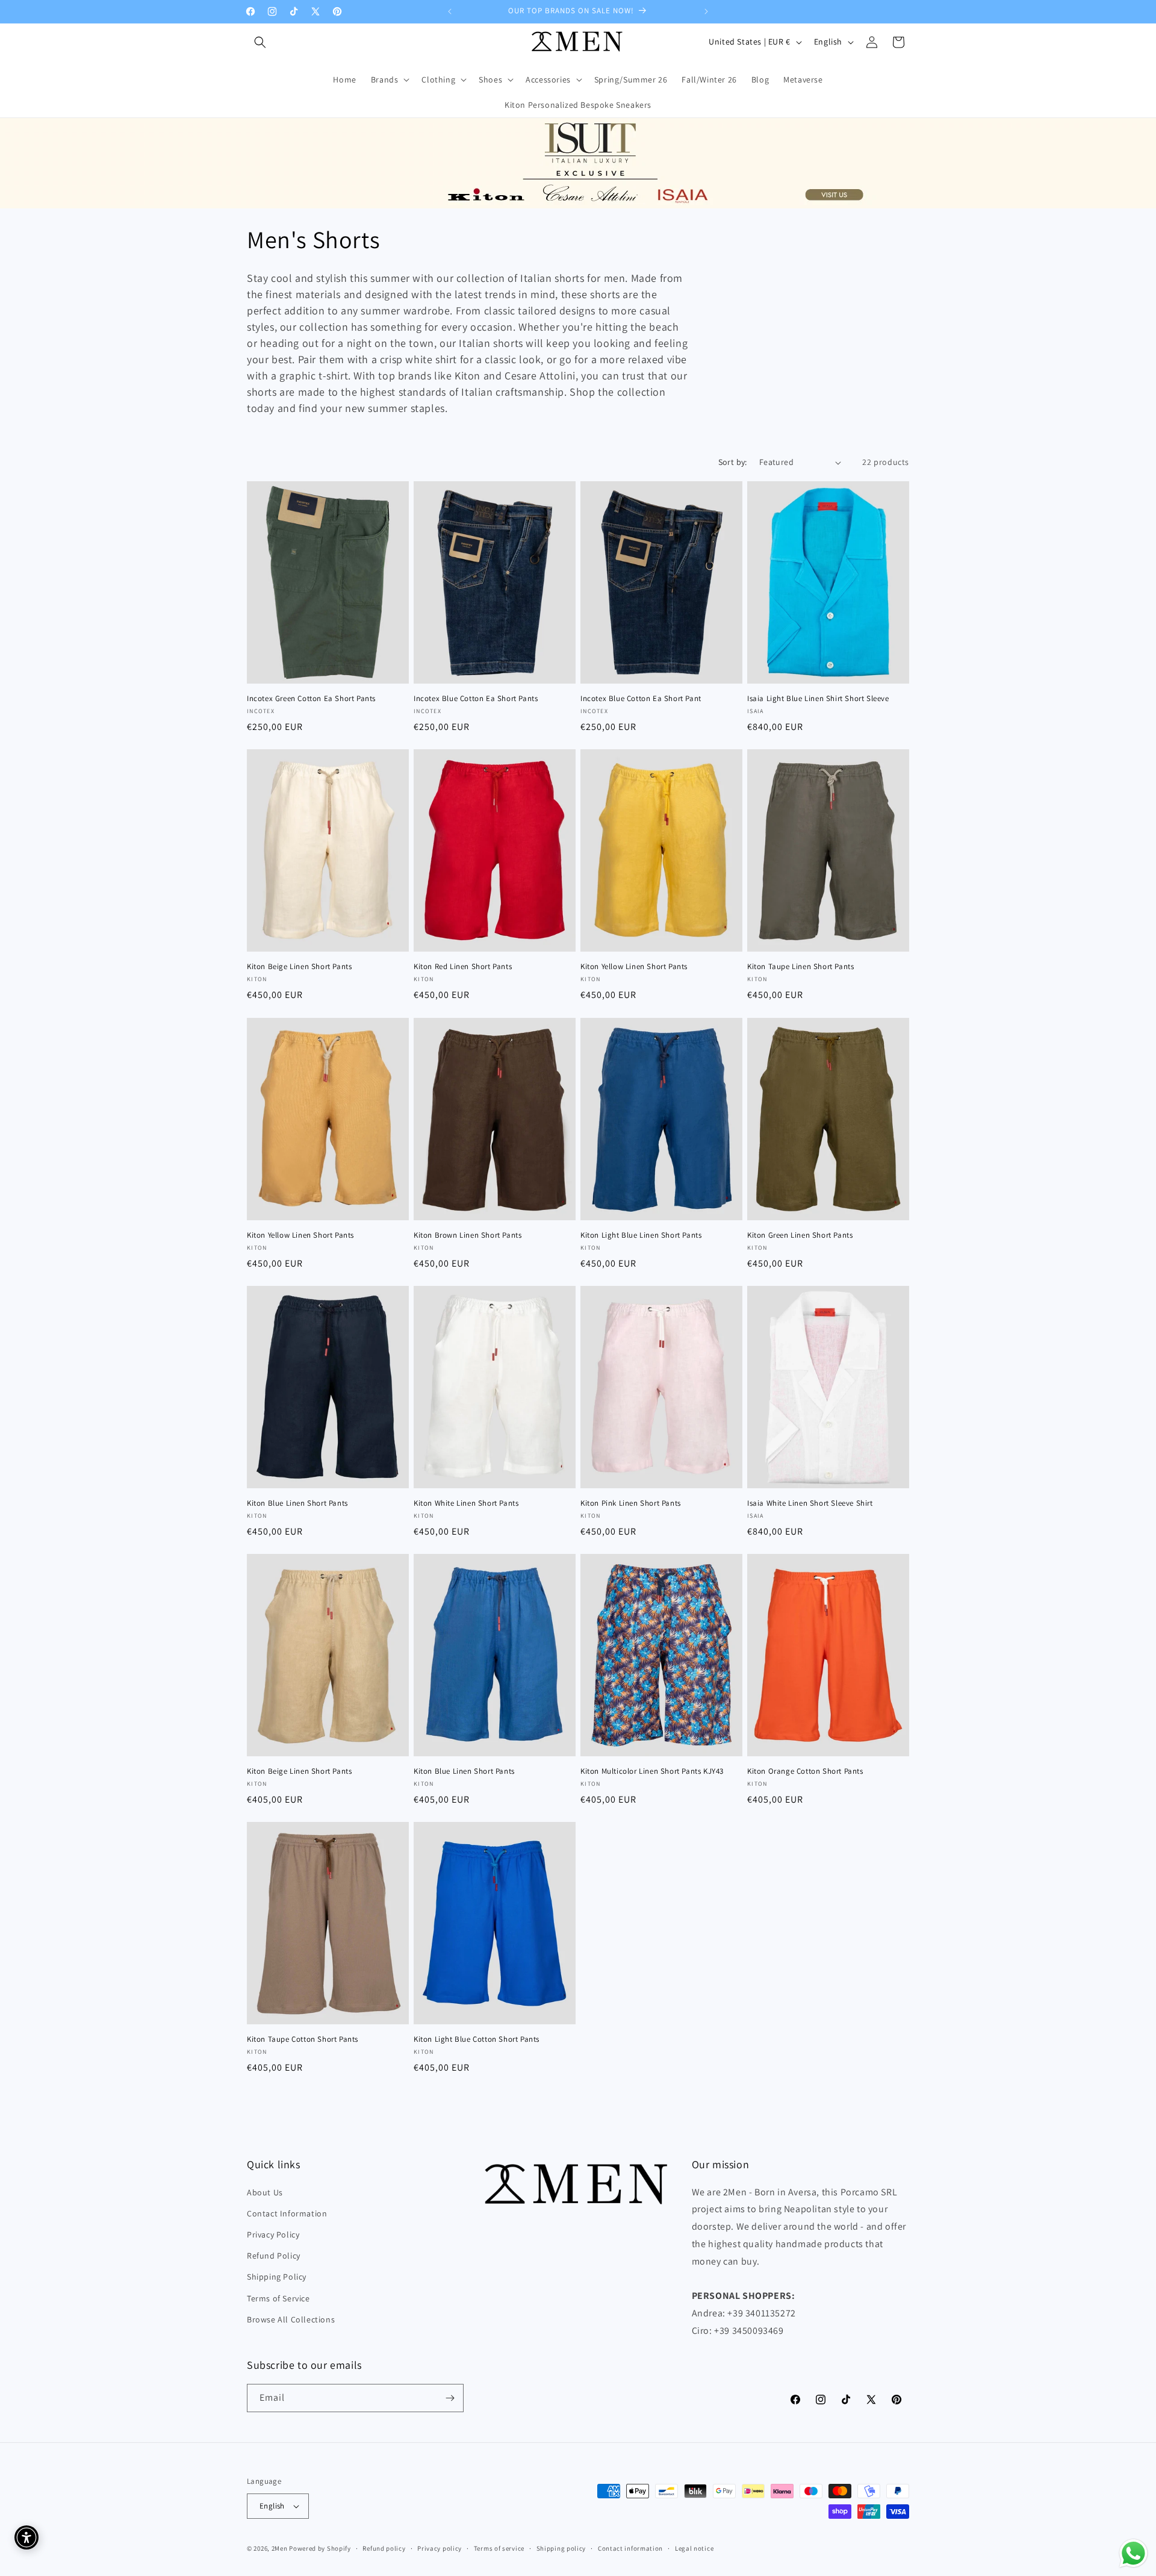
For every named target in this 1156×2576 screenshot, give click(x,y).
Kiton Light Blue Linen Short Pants (641, 1235)
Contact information (630, 2548)
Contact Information (287, 2213)
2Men (280, 2548)
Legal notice (694, 2548)
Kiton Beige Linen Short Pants (299, 967)
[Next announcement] (706, 11)
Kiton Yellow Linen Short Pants (634, 967)
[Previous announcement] (450, 11)
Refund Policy (274, 2256)
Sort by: (733, 462)
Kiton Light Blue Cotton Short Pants (477, 2039)
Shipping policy (561, 2548)
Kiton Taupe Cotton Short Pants (303, 2039)
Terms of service (499, 2548)
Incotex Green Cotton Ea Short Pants (311, 699)
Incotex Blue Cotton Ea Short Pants (476, 699)
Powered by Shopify (320, 2548)
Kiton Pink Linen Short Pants (631, 1503)
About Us (265, 2192)
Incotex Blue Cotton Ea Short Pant (641, 699)
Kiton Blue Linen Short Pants (297, 1503)
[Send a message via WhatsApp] (1133, 2553)
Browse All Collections (291, 2319)
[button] (260, 42)
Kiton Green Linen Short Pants (800, 1235)
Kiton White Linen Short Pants (466, 1503)
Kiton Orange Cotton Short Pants (805, 1771)
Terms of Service (278, 2298)
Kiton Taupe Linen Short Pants (800, 967)
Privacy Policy (273, 2235)
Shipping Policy (277, 2277)
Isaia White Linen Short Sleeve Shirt (810, 1503)
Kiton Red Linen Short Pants (463, 967)
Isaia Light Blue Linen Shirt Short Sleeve (818, 699)
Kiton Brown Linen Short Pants (468, 1235)
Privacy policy (440, 2548)
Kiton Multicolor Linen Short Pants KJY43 (652, 1771)
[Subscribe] (450, 2398)
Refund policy (384, 2548)
